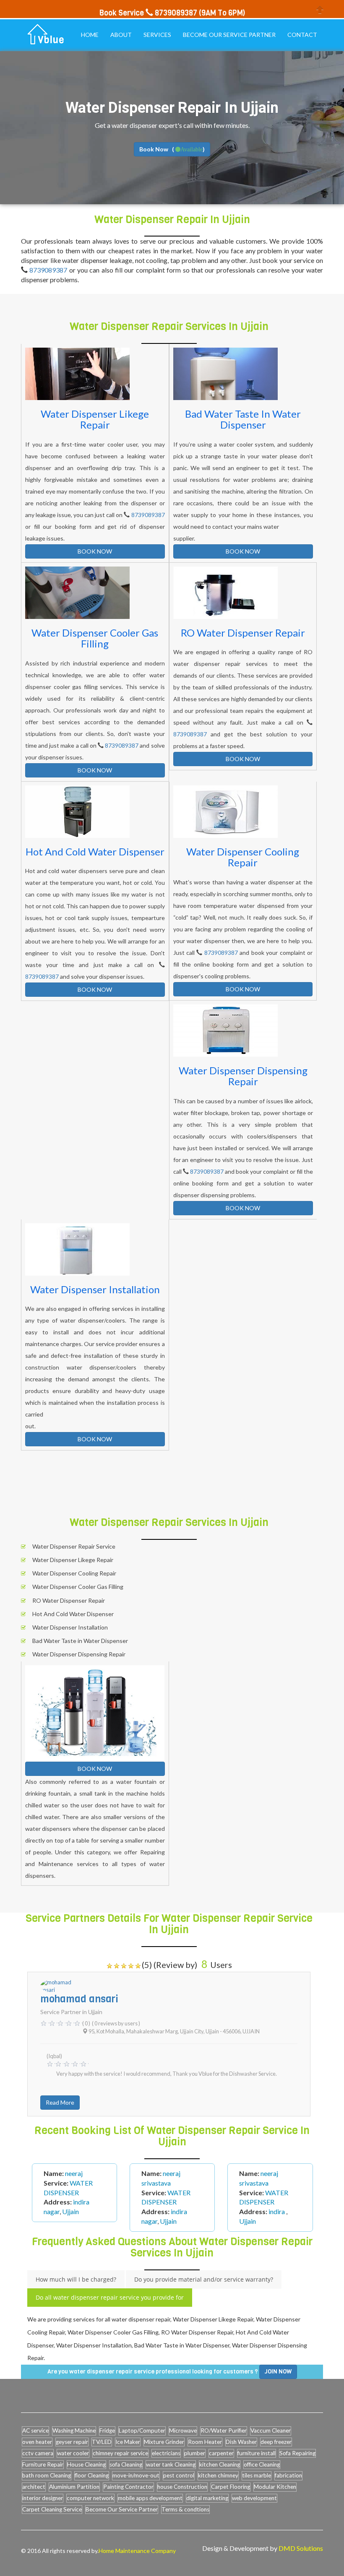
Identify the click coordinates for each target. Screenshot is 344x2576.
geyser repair (72, 2442)
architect (34, 2487)
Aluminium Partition (74, 2487)
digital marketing (207, 2498)
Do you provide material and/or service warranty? (204, 2279)
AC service (35, 2430)
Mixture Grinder (164, 2442)
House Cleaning (86, 2464)
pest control (179, 2475)
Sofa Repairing (297, 2453)
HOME (90, 35)
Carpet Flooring (231, 2487)
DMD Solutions (301, 2548)
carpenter (221, 2453)
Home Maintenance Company (137, 2551)
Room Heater (205, 2442)
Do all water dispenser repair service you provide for (110, 2297)
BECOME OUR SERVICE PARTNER (229, 35)
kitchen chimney (218, 2475)
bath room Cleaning (47, 2475)
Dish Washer (241, 2442)
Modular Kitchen (275, 2487)
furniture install (257, 2453)
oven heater (37, 2442)
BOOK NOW (95, 551)
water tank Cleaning (171, 2464)
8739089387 (48, 270)
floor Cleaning (92, 2475)
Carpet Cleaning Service (52, 2509)
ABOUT (121, 35)
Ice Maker (128, 2442)
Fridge (107, 2430)
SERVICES (157, 35)
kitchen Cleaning (220, 2464)
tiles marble (257, 2475)
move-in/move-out (136, 2475)
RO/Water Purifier (224, 2430)
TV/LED (102, 2442)
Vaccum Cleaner (271, 2430)
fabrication (288, 2475)
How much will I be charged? (76, 2279)
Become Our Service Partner (122, 2509)
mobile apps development (150, 2498)
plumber (195, 2453)
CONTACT (302, 35)
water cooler (73, 2453)
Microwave (183, 2430)
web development (254, 2498)
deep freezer (276, 2442)
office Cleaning (262, 2464)
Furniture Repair (43, 2464)
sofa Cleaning (126, 2464)
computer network (90, 2498)
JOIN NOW (278, 2372)
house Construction (182, 2487)
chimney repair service (120, 2453)
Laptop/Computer (142, 2430)
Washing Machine (74, 2430)
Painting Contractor (128, 2487)
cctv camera (38, 2453)
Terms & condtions (185, 2509)
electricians (166, 2453)
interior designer (43, 2498)
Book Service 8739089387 (148, 13)
